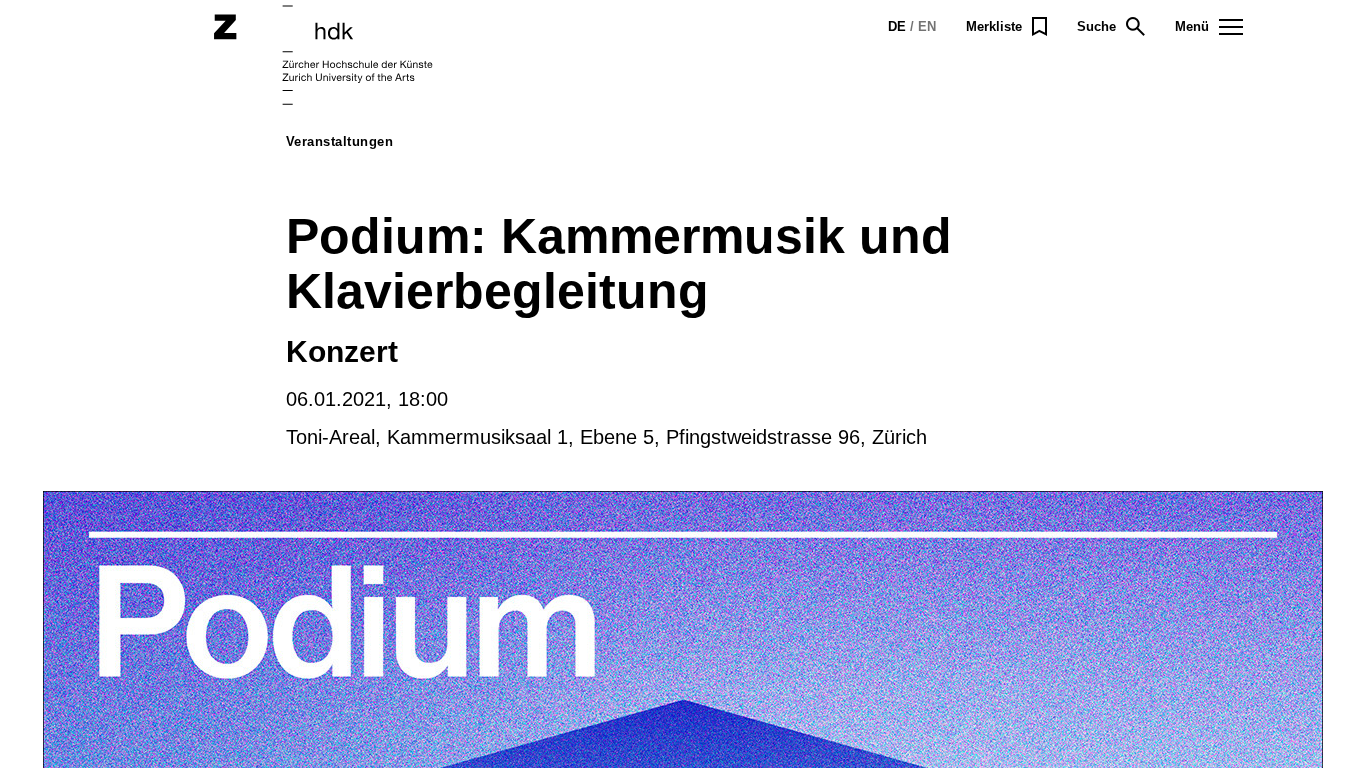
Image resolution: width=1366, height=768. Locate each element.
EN (927, 26)
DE (897, 26)
